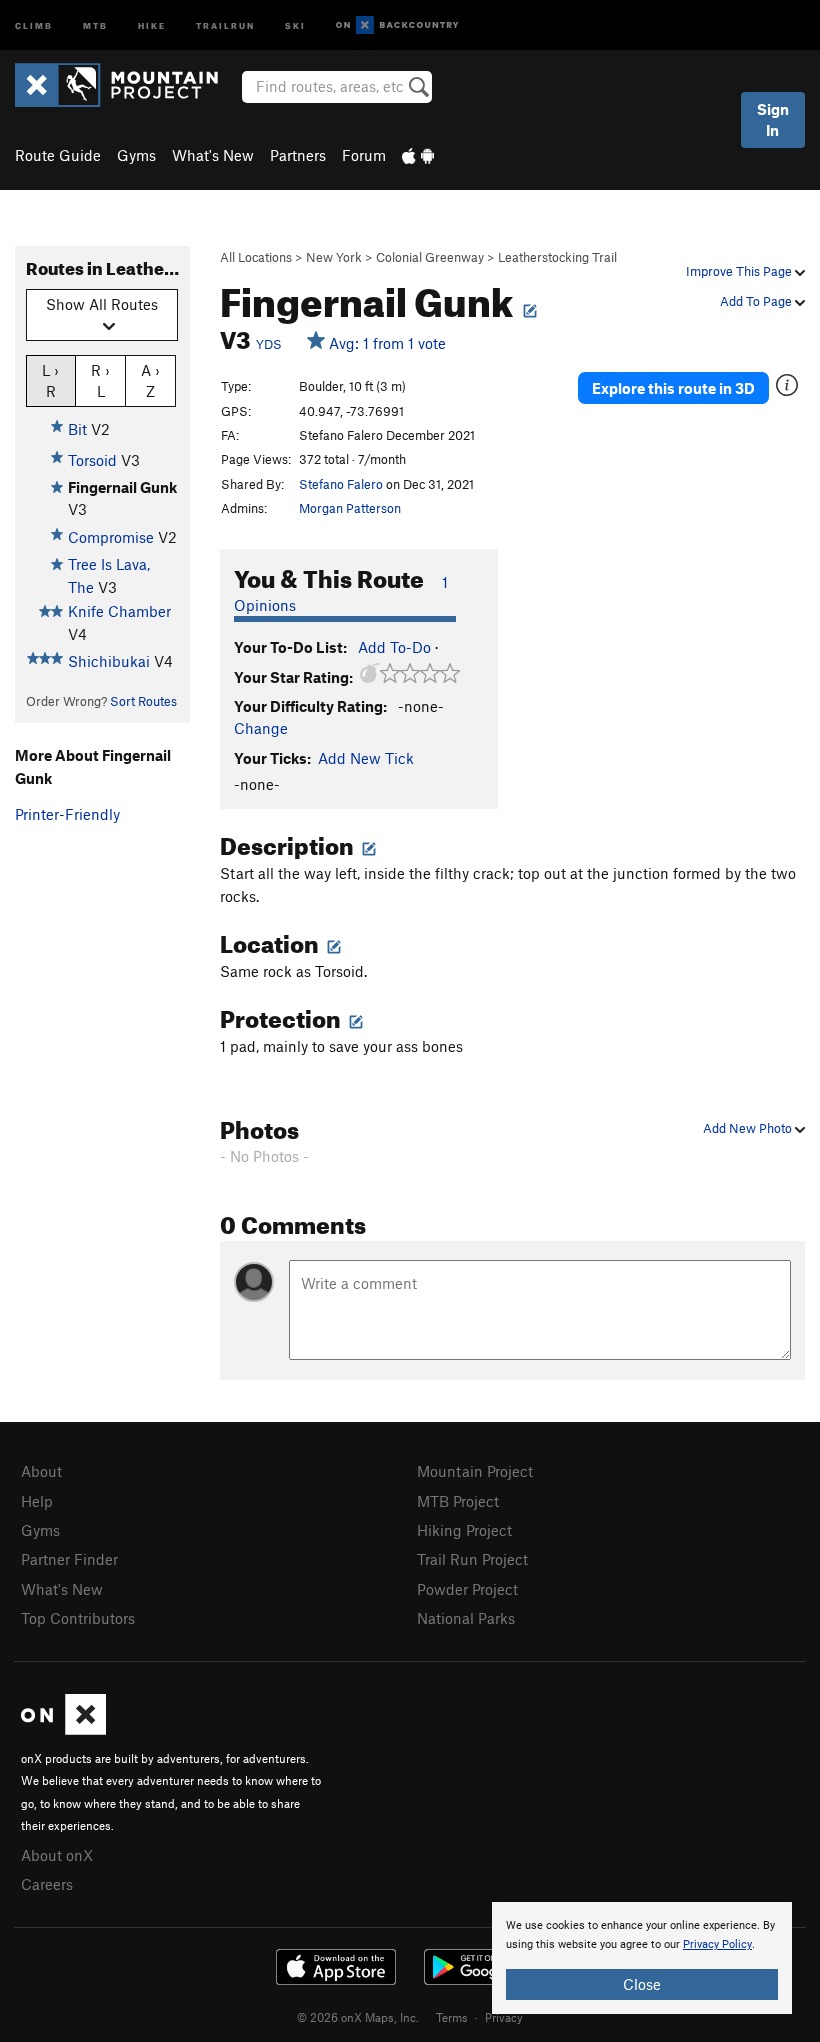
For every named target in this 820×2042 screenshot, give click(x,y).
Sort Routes (143, 701)
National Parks (466, 1618)
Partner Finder (69, 1559)
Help (37, 1501)
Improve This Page (740, 271)
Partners (298, 155)
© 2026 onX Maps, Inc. (358, 2017)
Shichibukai (109, 661)
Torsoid (92, 460)
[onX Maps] (63, 1729)
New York (334, 257)
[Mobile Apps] (418, 155)
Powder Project (467, 1589)
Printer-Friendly (67, 814)
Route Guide (58, 155)
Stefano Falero (341, 484)
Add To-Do (394, 647)
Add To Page (757, 301)
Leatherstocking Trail (557, 257)
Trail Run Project (472, 1559)
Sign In (773, 119)
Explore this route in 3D (673, 388)
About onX (57, 1855)
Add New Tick (366, 758)
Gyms (136, 155)
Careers (47, 1884)
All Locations (256, 257)
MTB (95, 24)
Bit (77, 429)
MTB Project (458, 1501)
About (41, 1471)
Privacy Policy (717, 1944)
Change (261, 728)
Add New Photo (749, 1128)
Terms (452, 2017)
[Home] (126, 85)
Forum (364, 155)
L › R (50, 380)
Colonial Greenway (430, 257)
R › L (100, 380)
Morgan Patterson (350, 508)
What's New (213, 155)
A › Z (150, 380)
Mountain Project (475, 1471)
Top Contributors (78, 1618)
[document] (642, 1958)
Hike (152, 24)
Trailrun (225, 24)
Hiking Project (464, 1530)
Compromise (111, 537)
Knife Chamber (119, 611)
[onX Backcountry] (397, 25)
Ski (295, 24)
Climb (34, 24)
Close (642, 1984)
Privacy (504, 2017)
